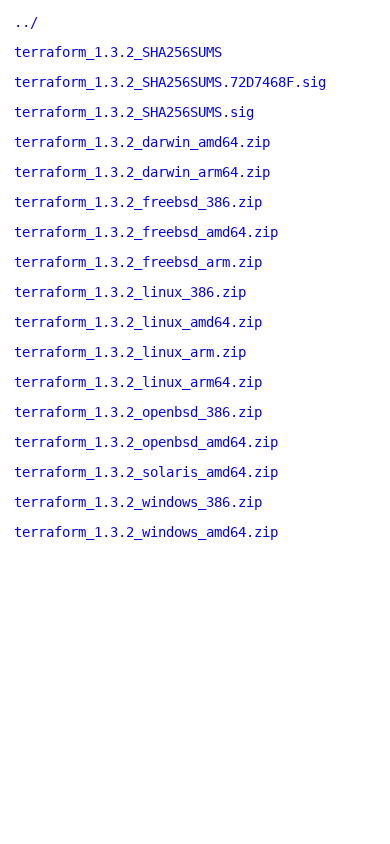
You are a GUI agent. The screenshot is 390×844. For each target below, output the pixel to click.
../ (26, 22)
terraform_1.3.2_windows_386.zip (138, 502)
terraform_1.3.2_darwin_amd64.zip (142, 142)
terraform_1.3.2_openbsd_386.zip (138, 412)
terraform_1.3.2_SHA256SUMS (118, 52)
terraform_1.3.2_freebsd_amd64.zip (146, 232)
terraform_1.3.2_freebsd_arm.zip (138, 262)
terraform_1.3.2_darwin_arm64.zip (142, 172)
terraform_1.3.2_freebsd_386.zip (138, 202)
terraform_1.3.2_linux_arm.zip (130, 352)
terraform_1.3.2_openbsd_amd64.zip (146, 442)
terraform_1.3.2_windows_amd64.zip (146, 532)
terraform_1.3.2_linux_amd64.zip (138, 322)
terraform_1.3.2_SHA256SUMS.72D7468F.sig (170, 82)
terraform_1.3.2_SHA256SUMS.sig (134, 112)
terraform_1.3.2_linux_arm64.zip (138, 382)
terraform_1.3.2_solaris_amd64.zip (146, 472)
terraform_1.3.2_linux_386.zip (130, 292)
